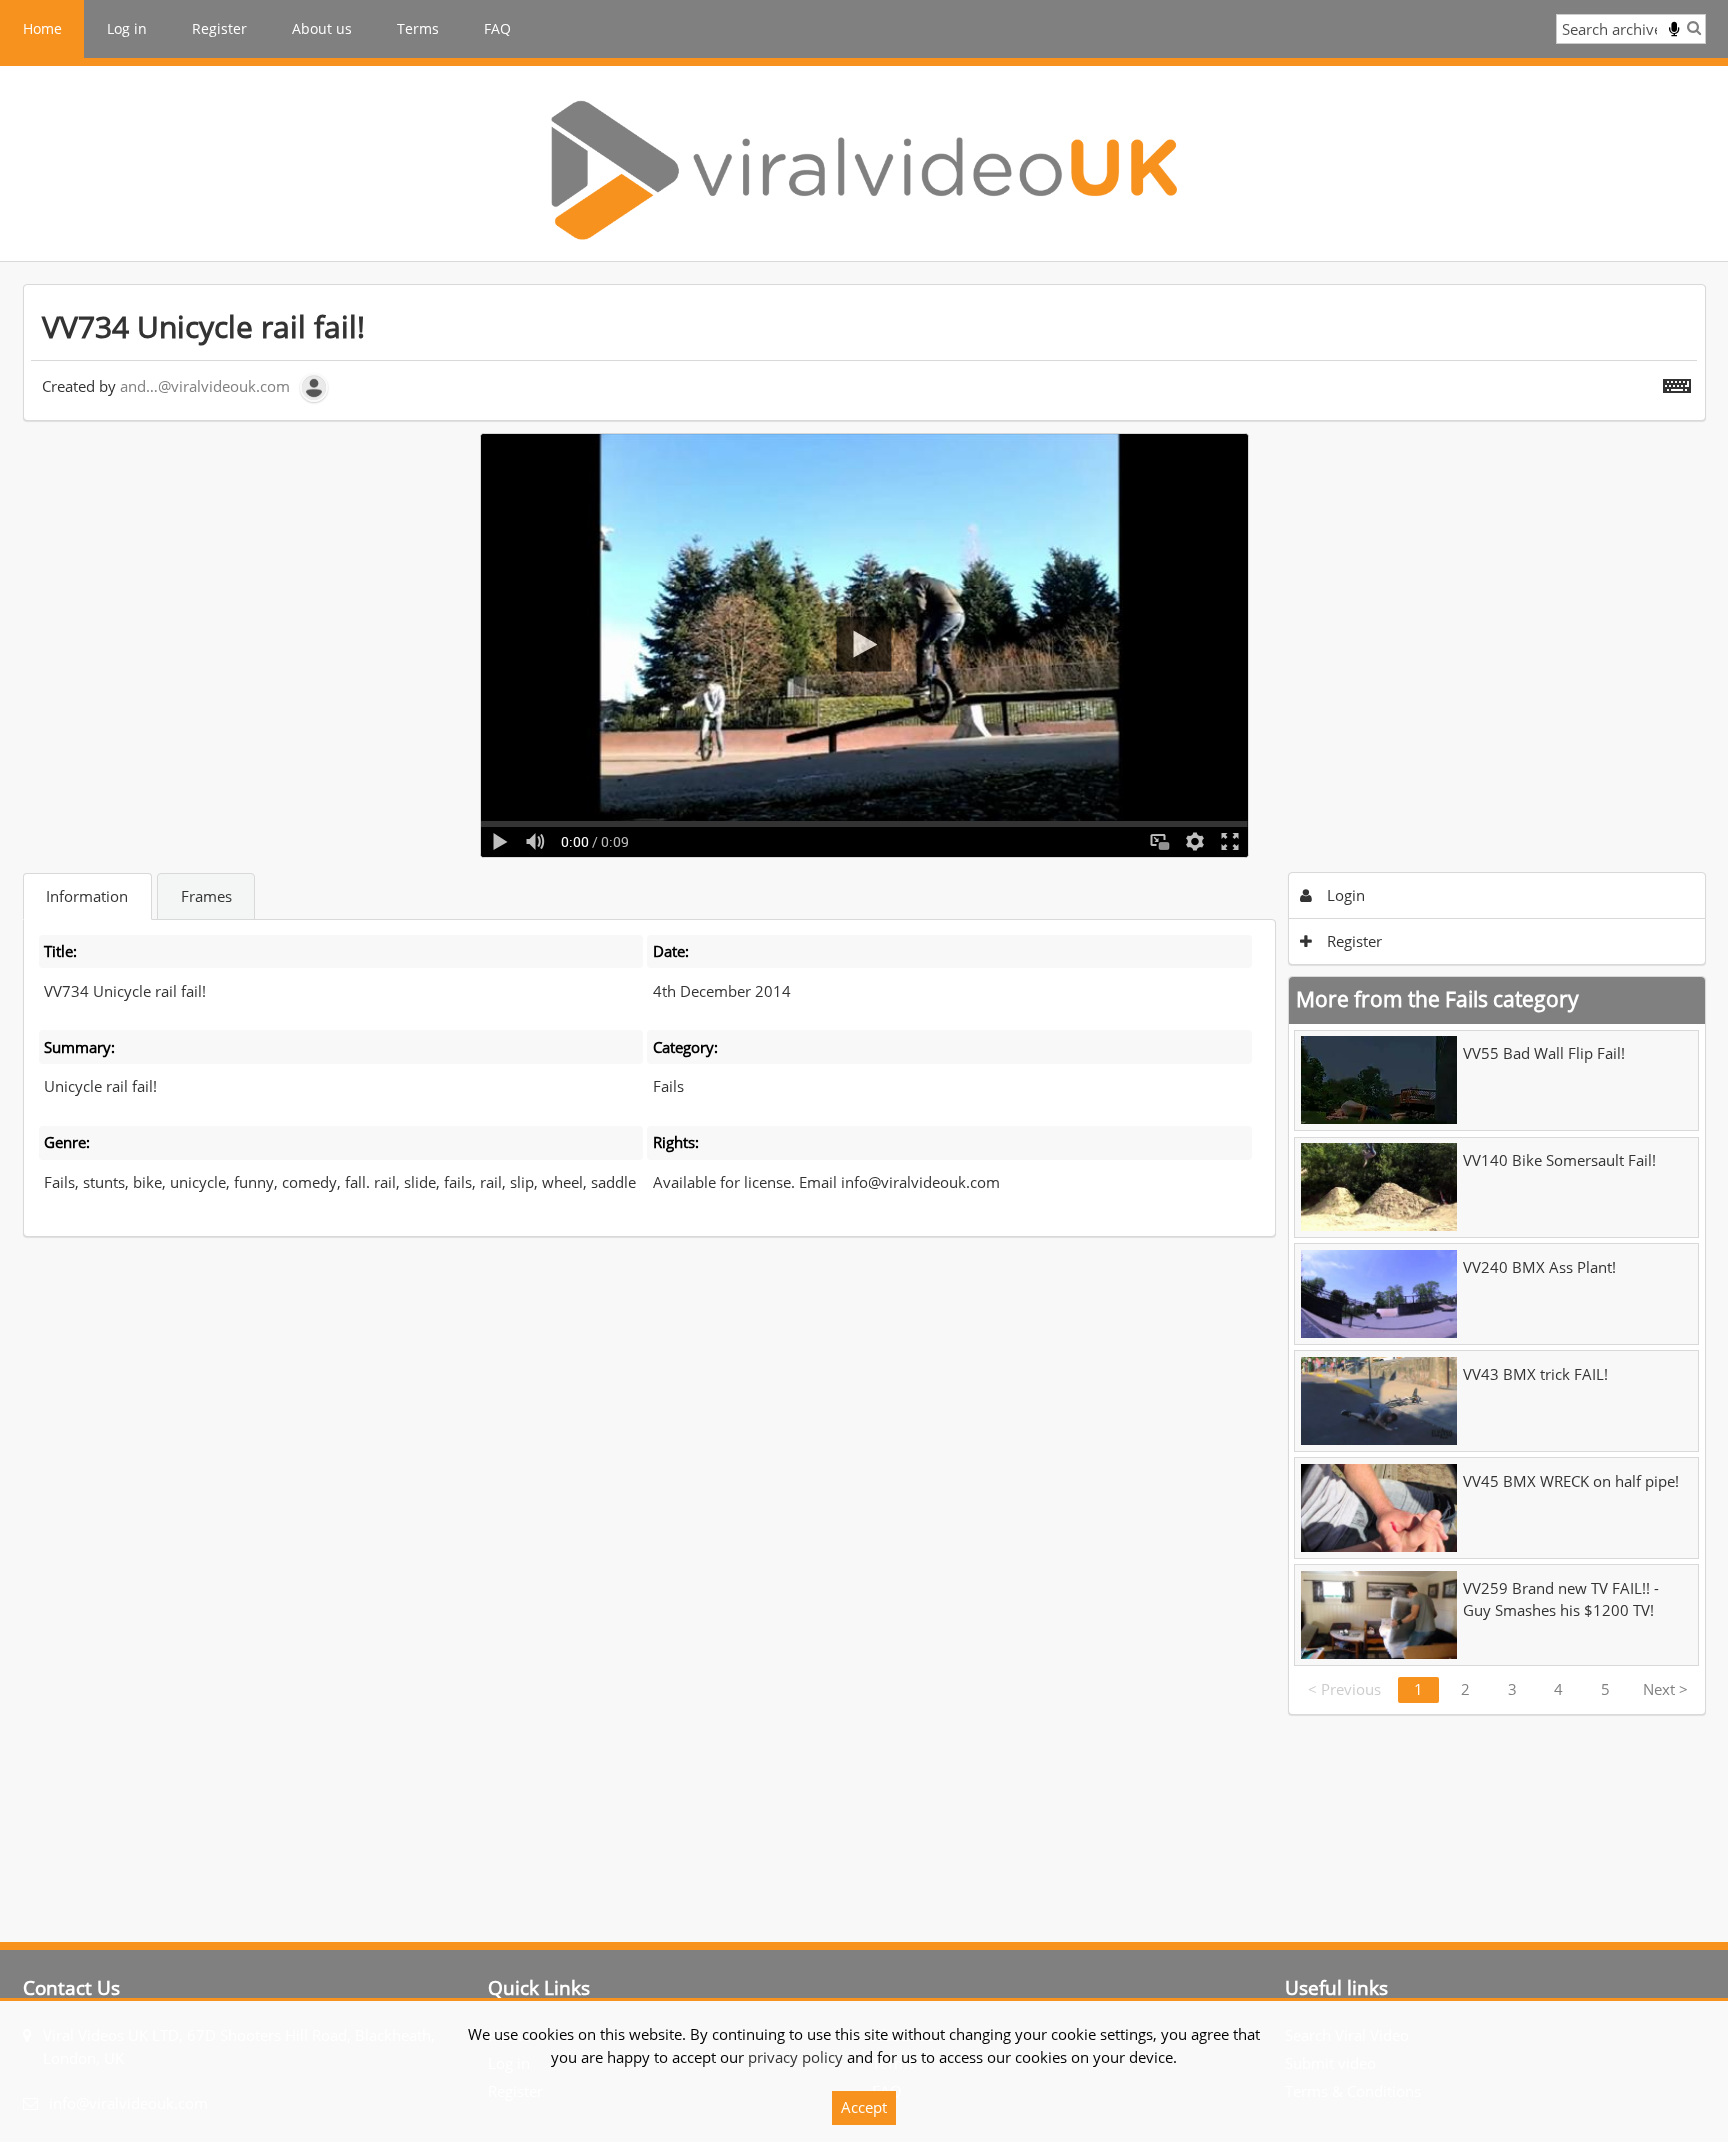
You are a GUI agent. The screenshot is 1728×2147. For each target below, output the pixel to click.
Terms (418, 28)
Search (1694, 27)
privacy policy (795, 2057)
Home (42, 28)
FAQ (497, 28)
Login (1344, 895)
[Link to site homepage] (864, 170)
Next (1665, 1689)
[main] (864, 999)
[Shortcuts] (1677, 382)
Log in (127, 28)
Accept (864, 2107)
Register (219, 28)
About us (322, 28)
